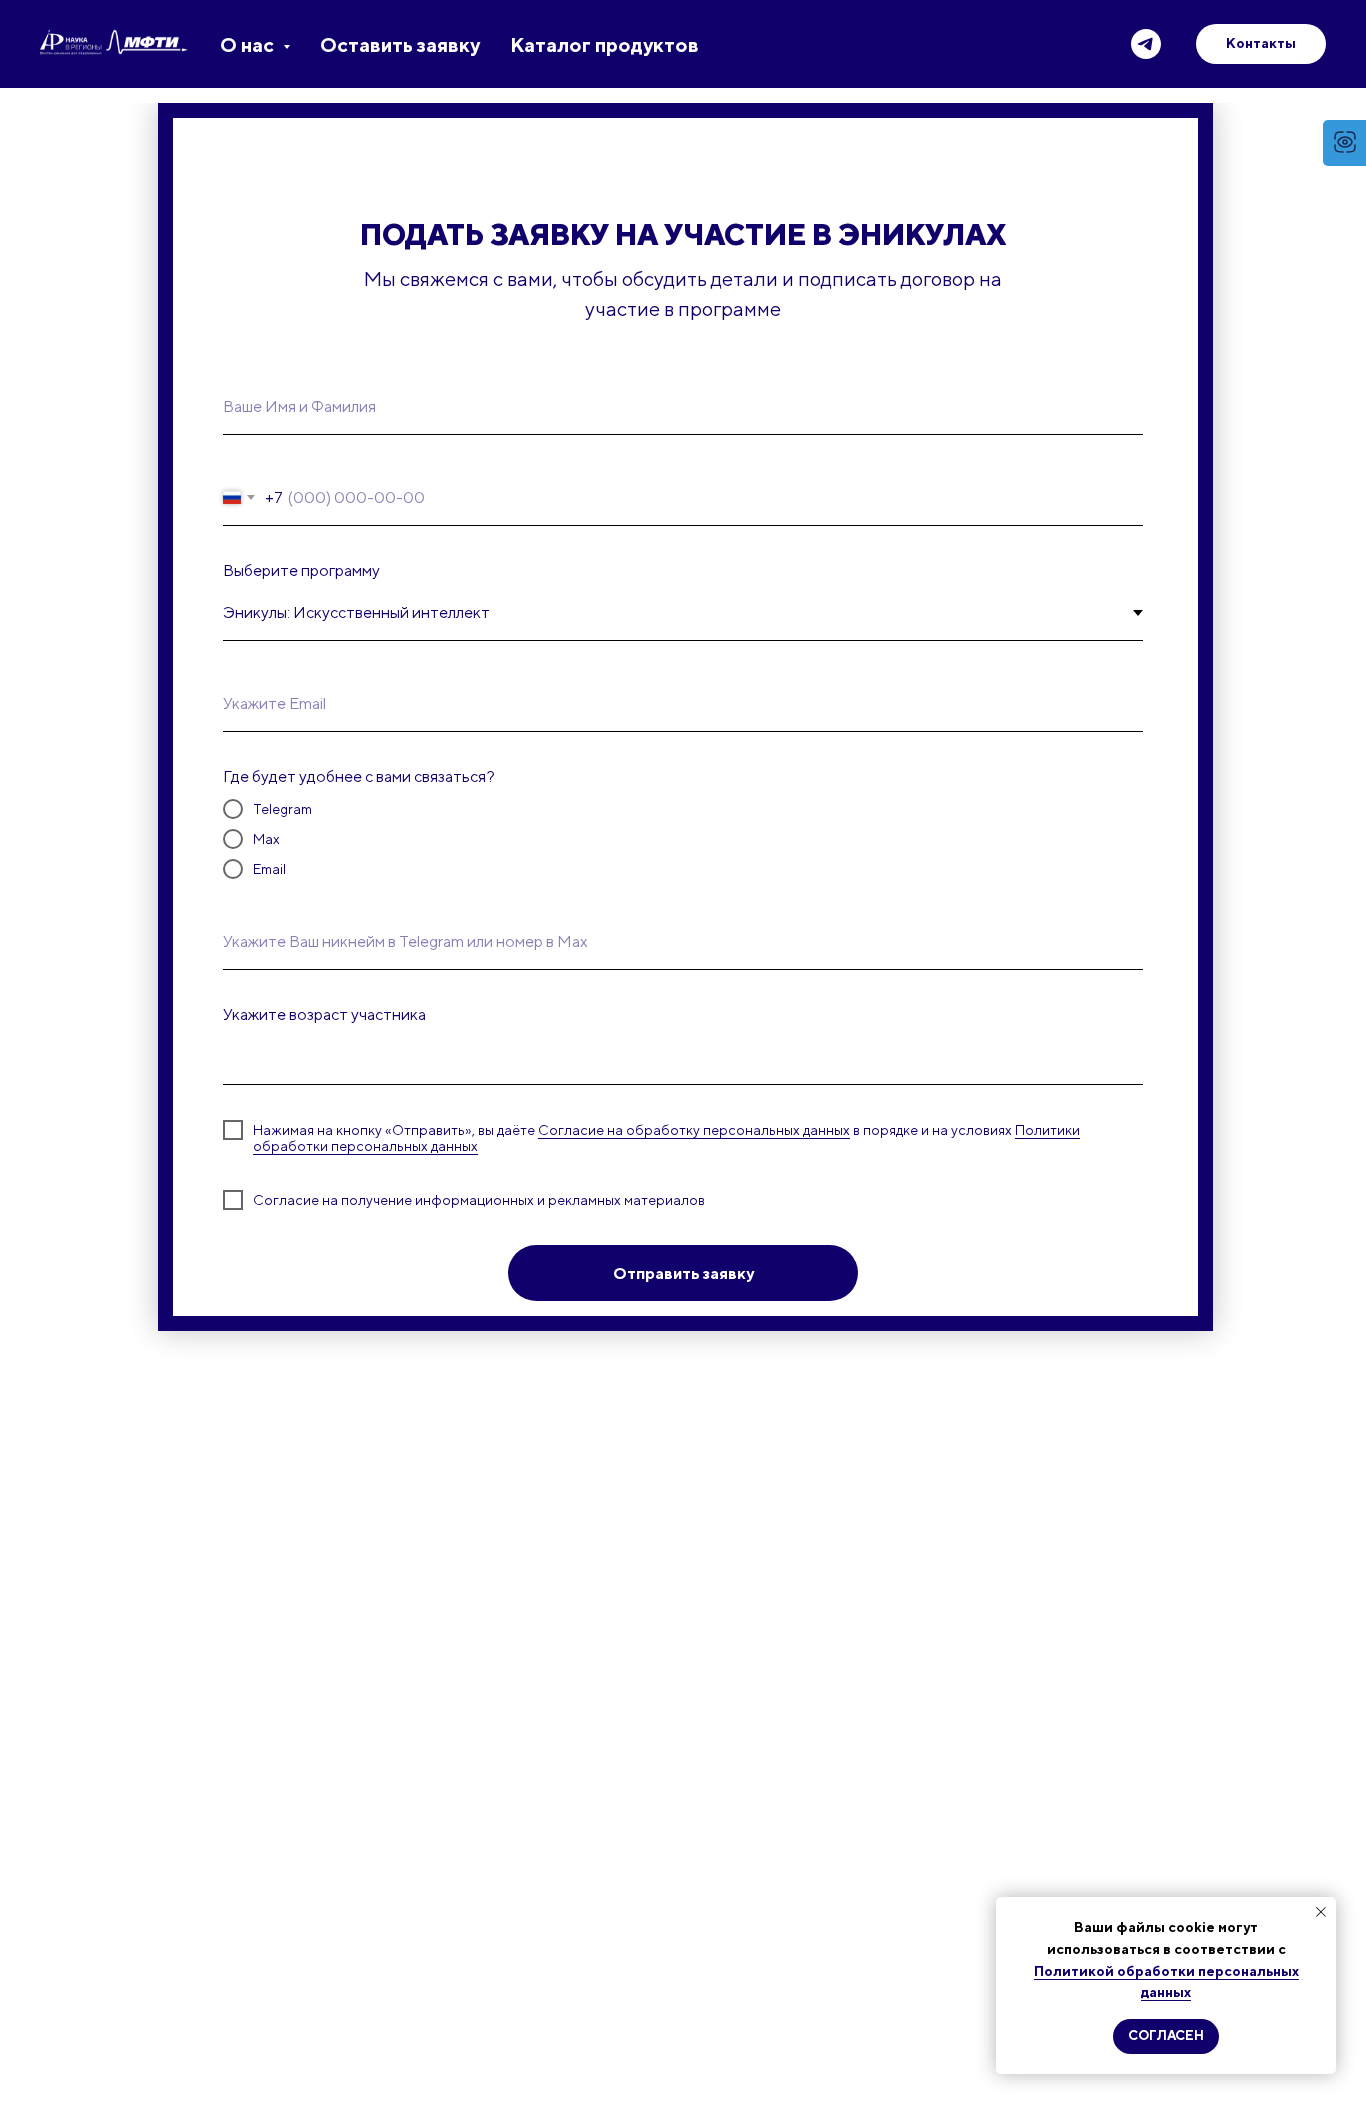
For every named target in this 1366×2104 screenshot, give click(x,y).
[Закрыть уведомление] (1321, 1912)
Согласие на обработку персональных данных (694, 1130)
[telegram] (1146, 44)
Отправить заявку (683, 1273)
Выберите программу (301, 570)
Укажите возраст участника (324, 1014)
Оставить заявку (400, 44)
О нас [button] (249, 44)
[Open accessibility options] (1344, 143)
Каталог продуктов (604, 44)
